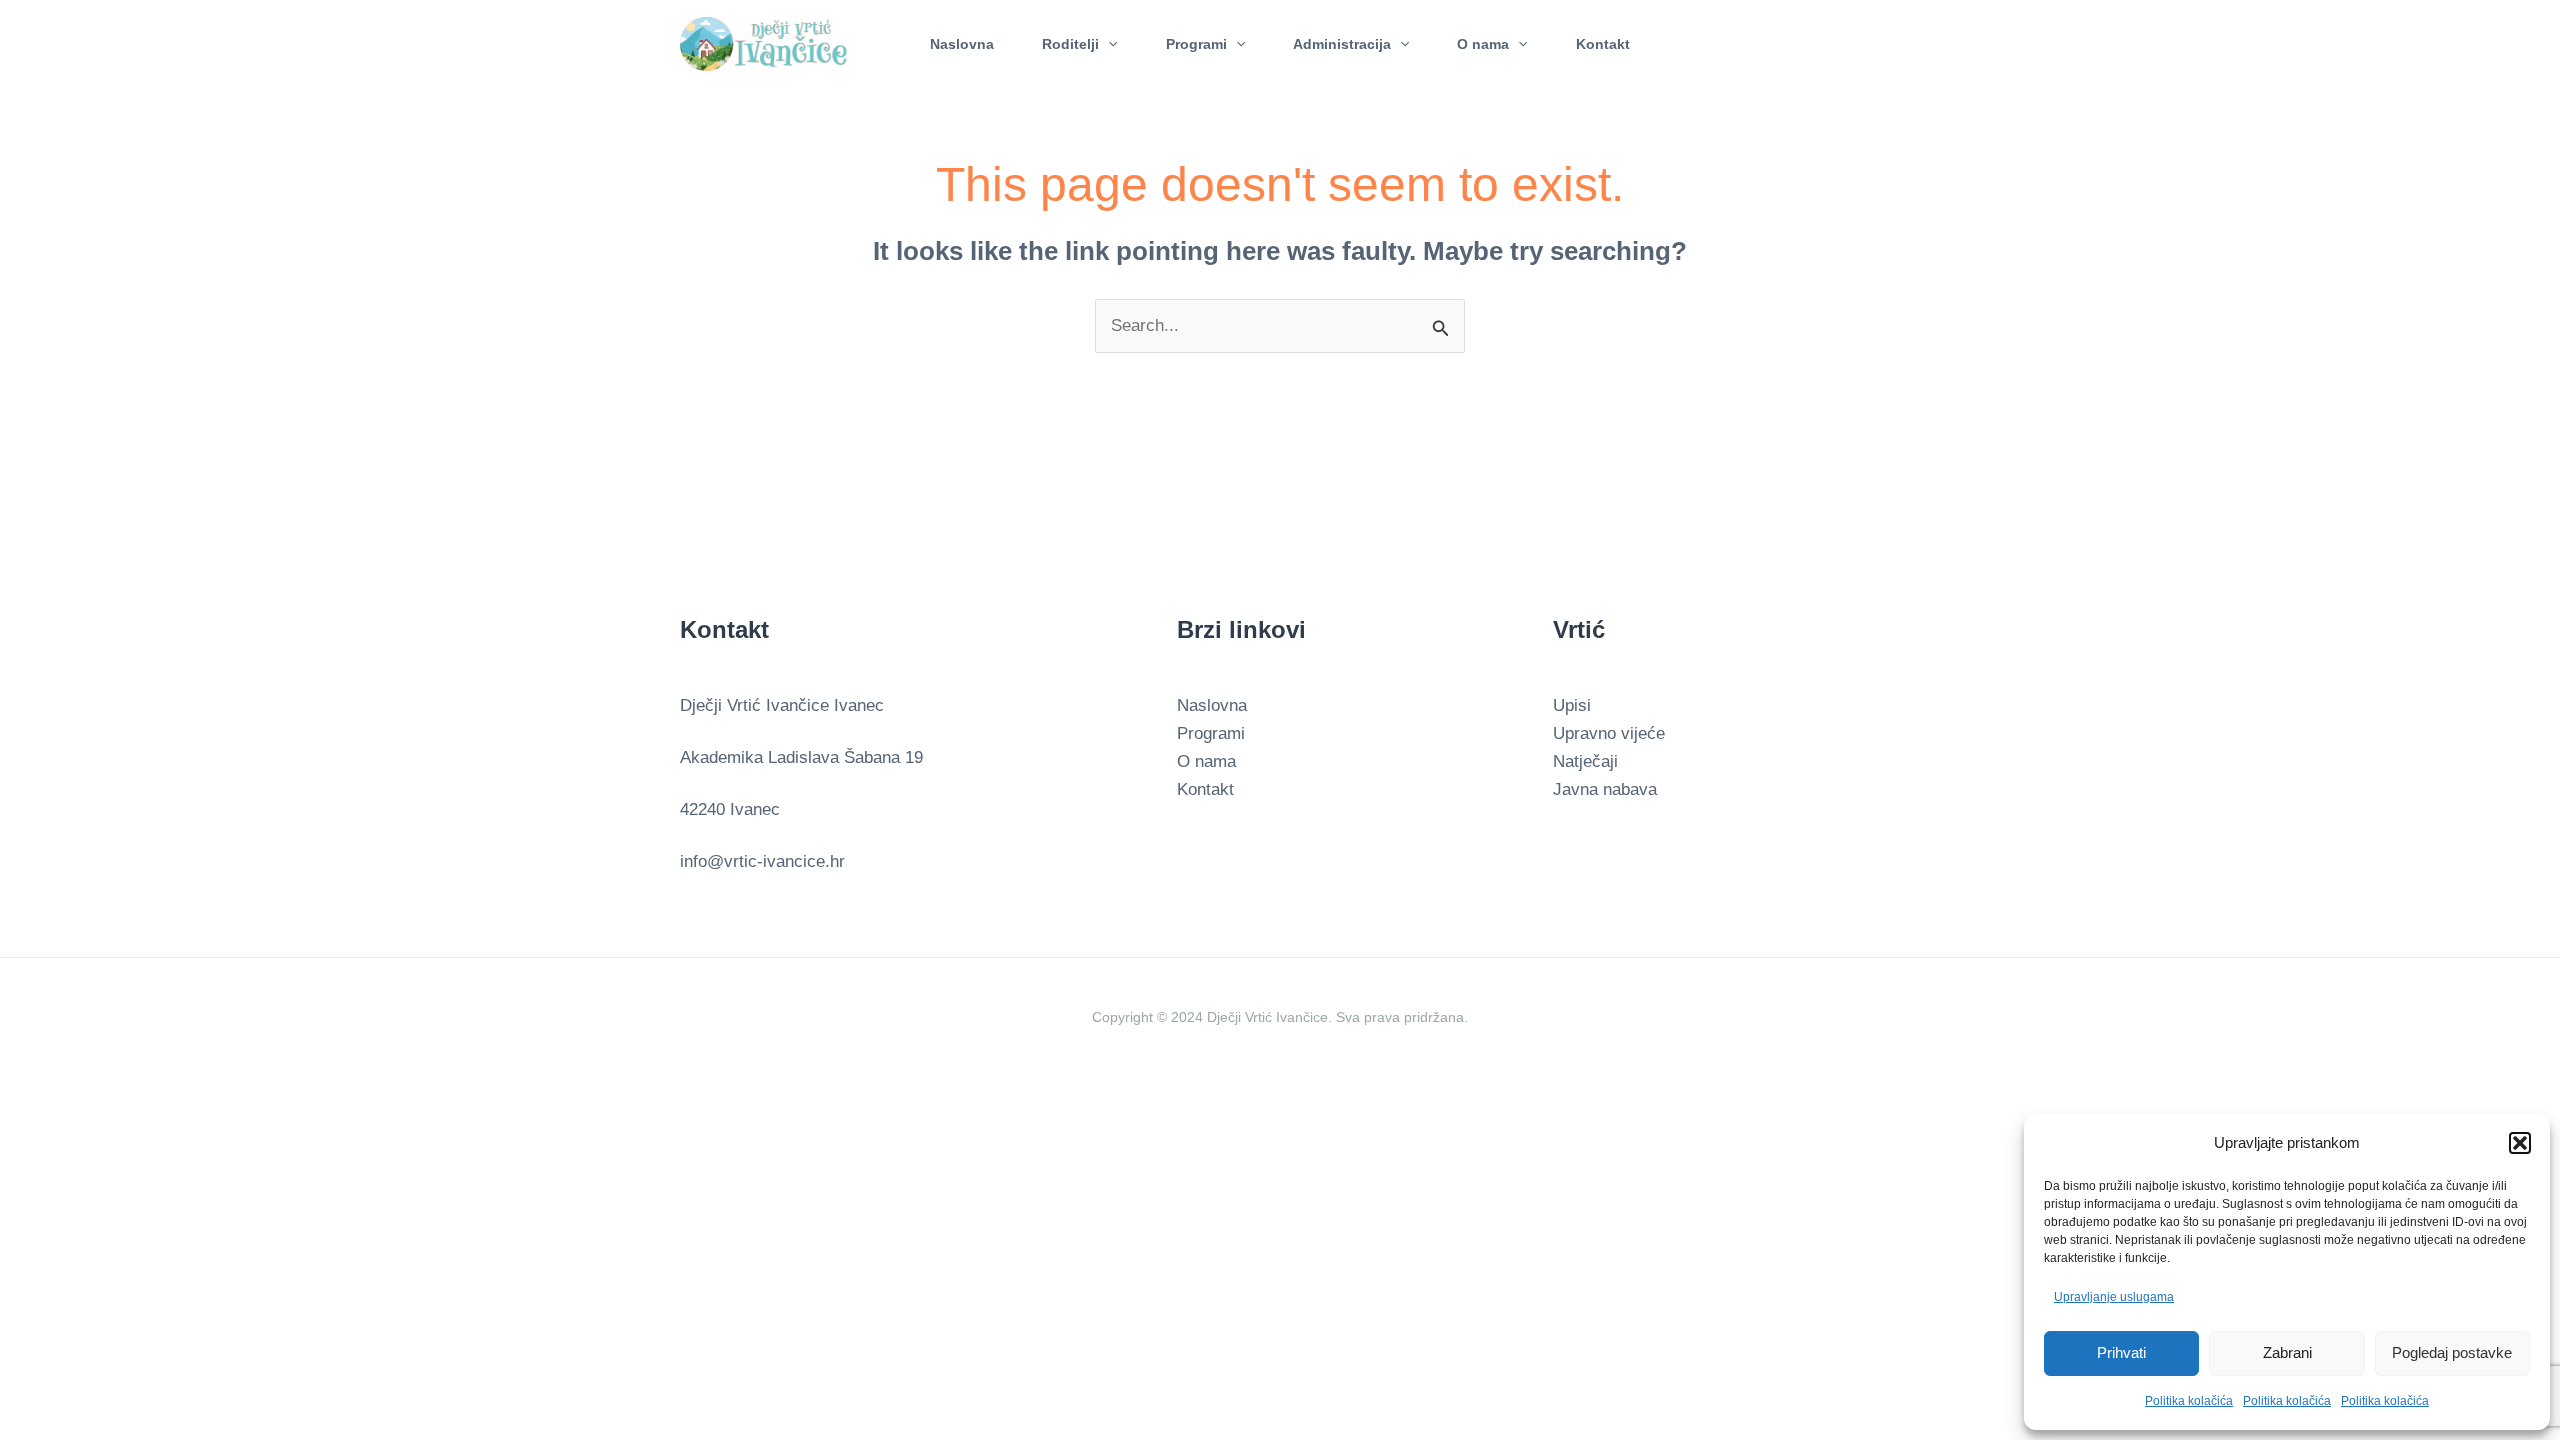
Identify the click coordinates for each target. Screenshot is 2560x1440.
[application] (1108, 44)
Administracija (1342, 44)
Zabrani (2287, 1352)
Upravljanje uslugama (2114, 1297)
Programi (1196, 44)
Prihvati (2121, 1352)
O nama (1483, 44)
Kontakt (1603, 44)
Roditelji (1070, 44)
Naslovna (962, 44)
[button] (2520, 1143)
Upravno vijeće (1609, 733)
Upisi (1572, 705)
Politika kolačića (2189, 1401)
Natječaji (1585, 761)
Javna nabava (1605, 789)
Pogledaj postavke (2452, 1352)
